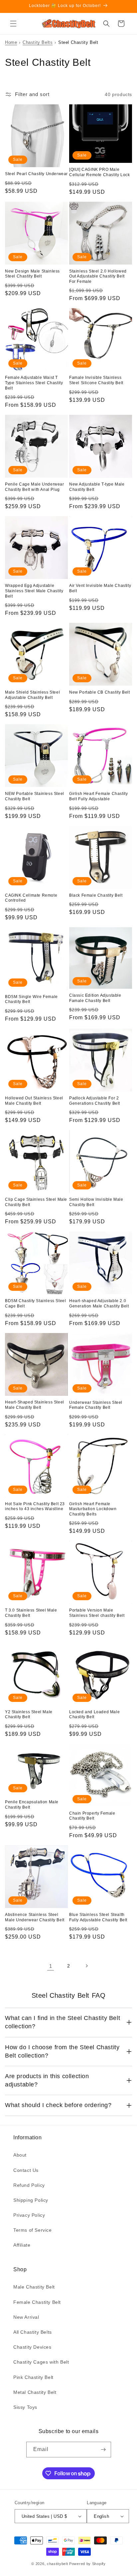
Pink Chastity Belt (33, 2377)
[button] (13, 24)
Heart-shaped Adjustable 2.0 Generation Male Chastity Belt (99, 1303)
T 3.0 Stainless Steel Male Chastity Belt (31, 1613)
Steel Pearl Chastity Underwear (36, 174)
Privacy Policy (29, 2215)
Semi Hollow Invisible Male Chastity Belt (96, 1202)
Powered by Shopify (87, 2564)
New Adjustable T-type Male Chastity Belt (97, 487)
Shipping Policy (31, 2200)
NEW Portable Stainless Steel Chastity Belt (35, 796)
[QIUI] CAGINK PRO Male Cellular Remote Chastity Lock (99, 172)
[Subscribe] (103, 2450)
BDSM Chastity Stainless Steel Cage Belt (35, 1303)
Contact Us (26, 2170)
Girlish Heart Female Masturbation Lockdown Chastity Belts (93, 1509)
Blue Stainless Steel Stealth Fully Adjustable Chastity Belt (98, 1917)
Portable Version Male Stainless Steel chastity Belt (97, 1613)
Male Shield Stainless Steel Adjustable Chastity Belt (32, 695)
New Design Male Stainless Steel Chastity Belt (32, 274)
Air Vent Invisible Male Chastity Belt (100, 588)
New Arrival (26, 2317)
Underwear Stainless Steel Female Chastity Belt (96, 1405)
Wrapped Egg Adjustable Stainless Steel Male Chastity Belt (34, 591)
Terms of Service (33, 2230)
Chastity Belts (38, 42)
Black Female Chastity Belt (96, 895)
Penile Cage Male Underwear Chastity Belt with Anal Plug (35, 487)
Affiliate (22, 2245)
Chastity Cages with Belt (41, 2362)
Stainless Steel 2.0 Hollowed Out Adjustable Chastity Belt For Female (98, 276)
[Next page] (86, 1966)
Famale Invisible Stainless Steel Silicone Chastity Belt (96, 380)
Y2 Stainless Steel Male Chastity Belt (29, 1715)
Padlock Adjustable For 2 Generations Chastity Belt (95, 1101)
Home (11, 42)
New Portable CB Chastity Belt (99, 692)
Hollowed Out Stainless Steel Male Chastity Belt (34, 1101)
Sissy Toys (25, 2407)
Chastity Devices (32, 2347)
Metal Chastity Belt (35, 2392)
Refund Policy (29, 2185)
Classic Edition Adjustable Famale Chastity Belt (95, 998)
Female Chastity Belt (37, 2302)
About (20, 2155)
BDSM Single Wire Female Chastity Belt (31, 999)
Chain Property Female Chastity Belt (92, 1816)
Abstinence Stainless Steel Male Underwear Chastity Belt (35, 1917)
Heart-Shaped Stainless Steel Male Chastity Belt (35, 1405)
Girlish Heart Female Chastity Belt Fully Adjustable (98, 796)
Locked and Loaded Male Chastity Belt (94, 1715)
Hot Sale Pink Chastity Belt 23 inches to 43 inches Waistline (35, 1507)
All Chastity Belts (33, 2332)
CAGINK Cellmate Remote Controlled (31, 898)
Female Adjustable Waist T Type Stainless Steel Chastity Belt (34, 383)
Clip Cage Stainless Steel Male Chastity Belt (36, 1202)
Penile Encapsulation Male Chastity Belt (32, 1805)
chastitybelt (57, 2564)
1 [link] (51, 1966)
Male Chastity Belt (34, 2287)
